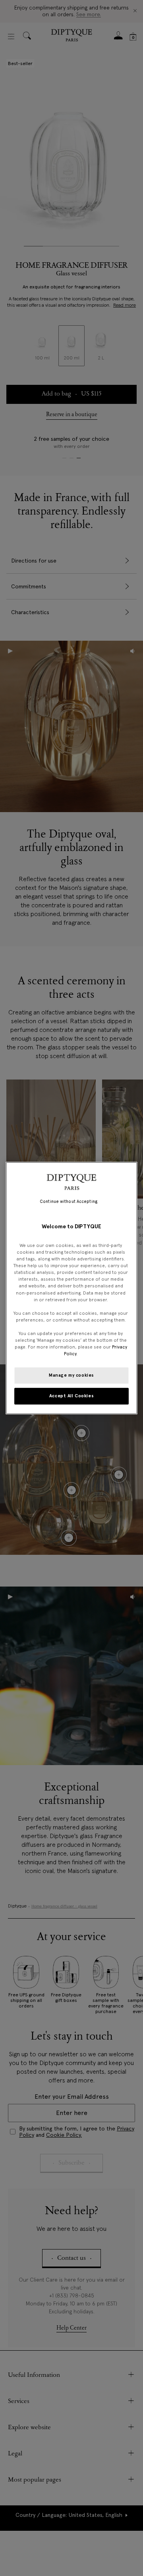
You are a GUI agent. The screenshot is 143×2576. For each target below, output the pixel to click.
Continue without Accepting (69, 1202)
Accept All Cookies (71, 1396)
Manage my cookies (71, 1375)
